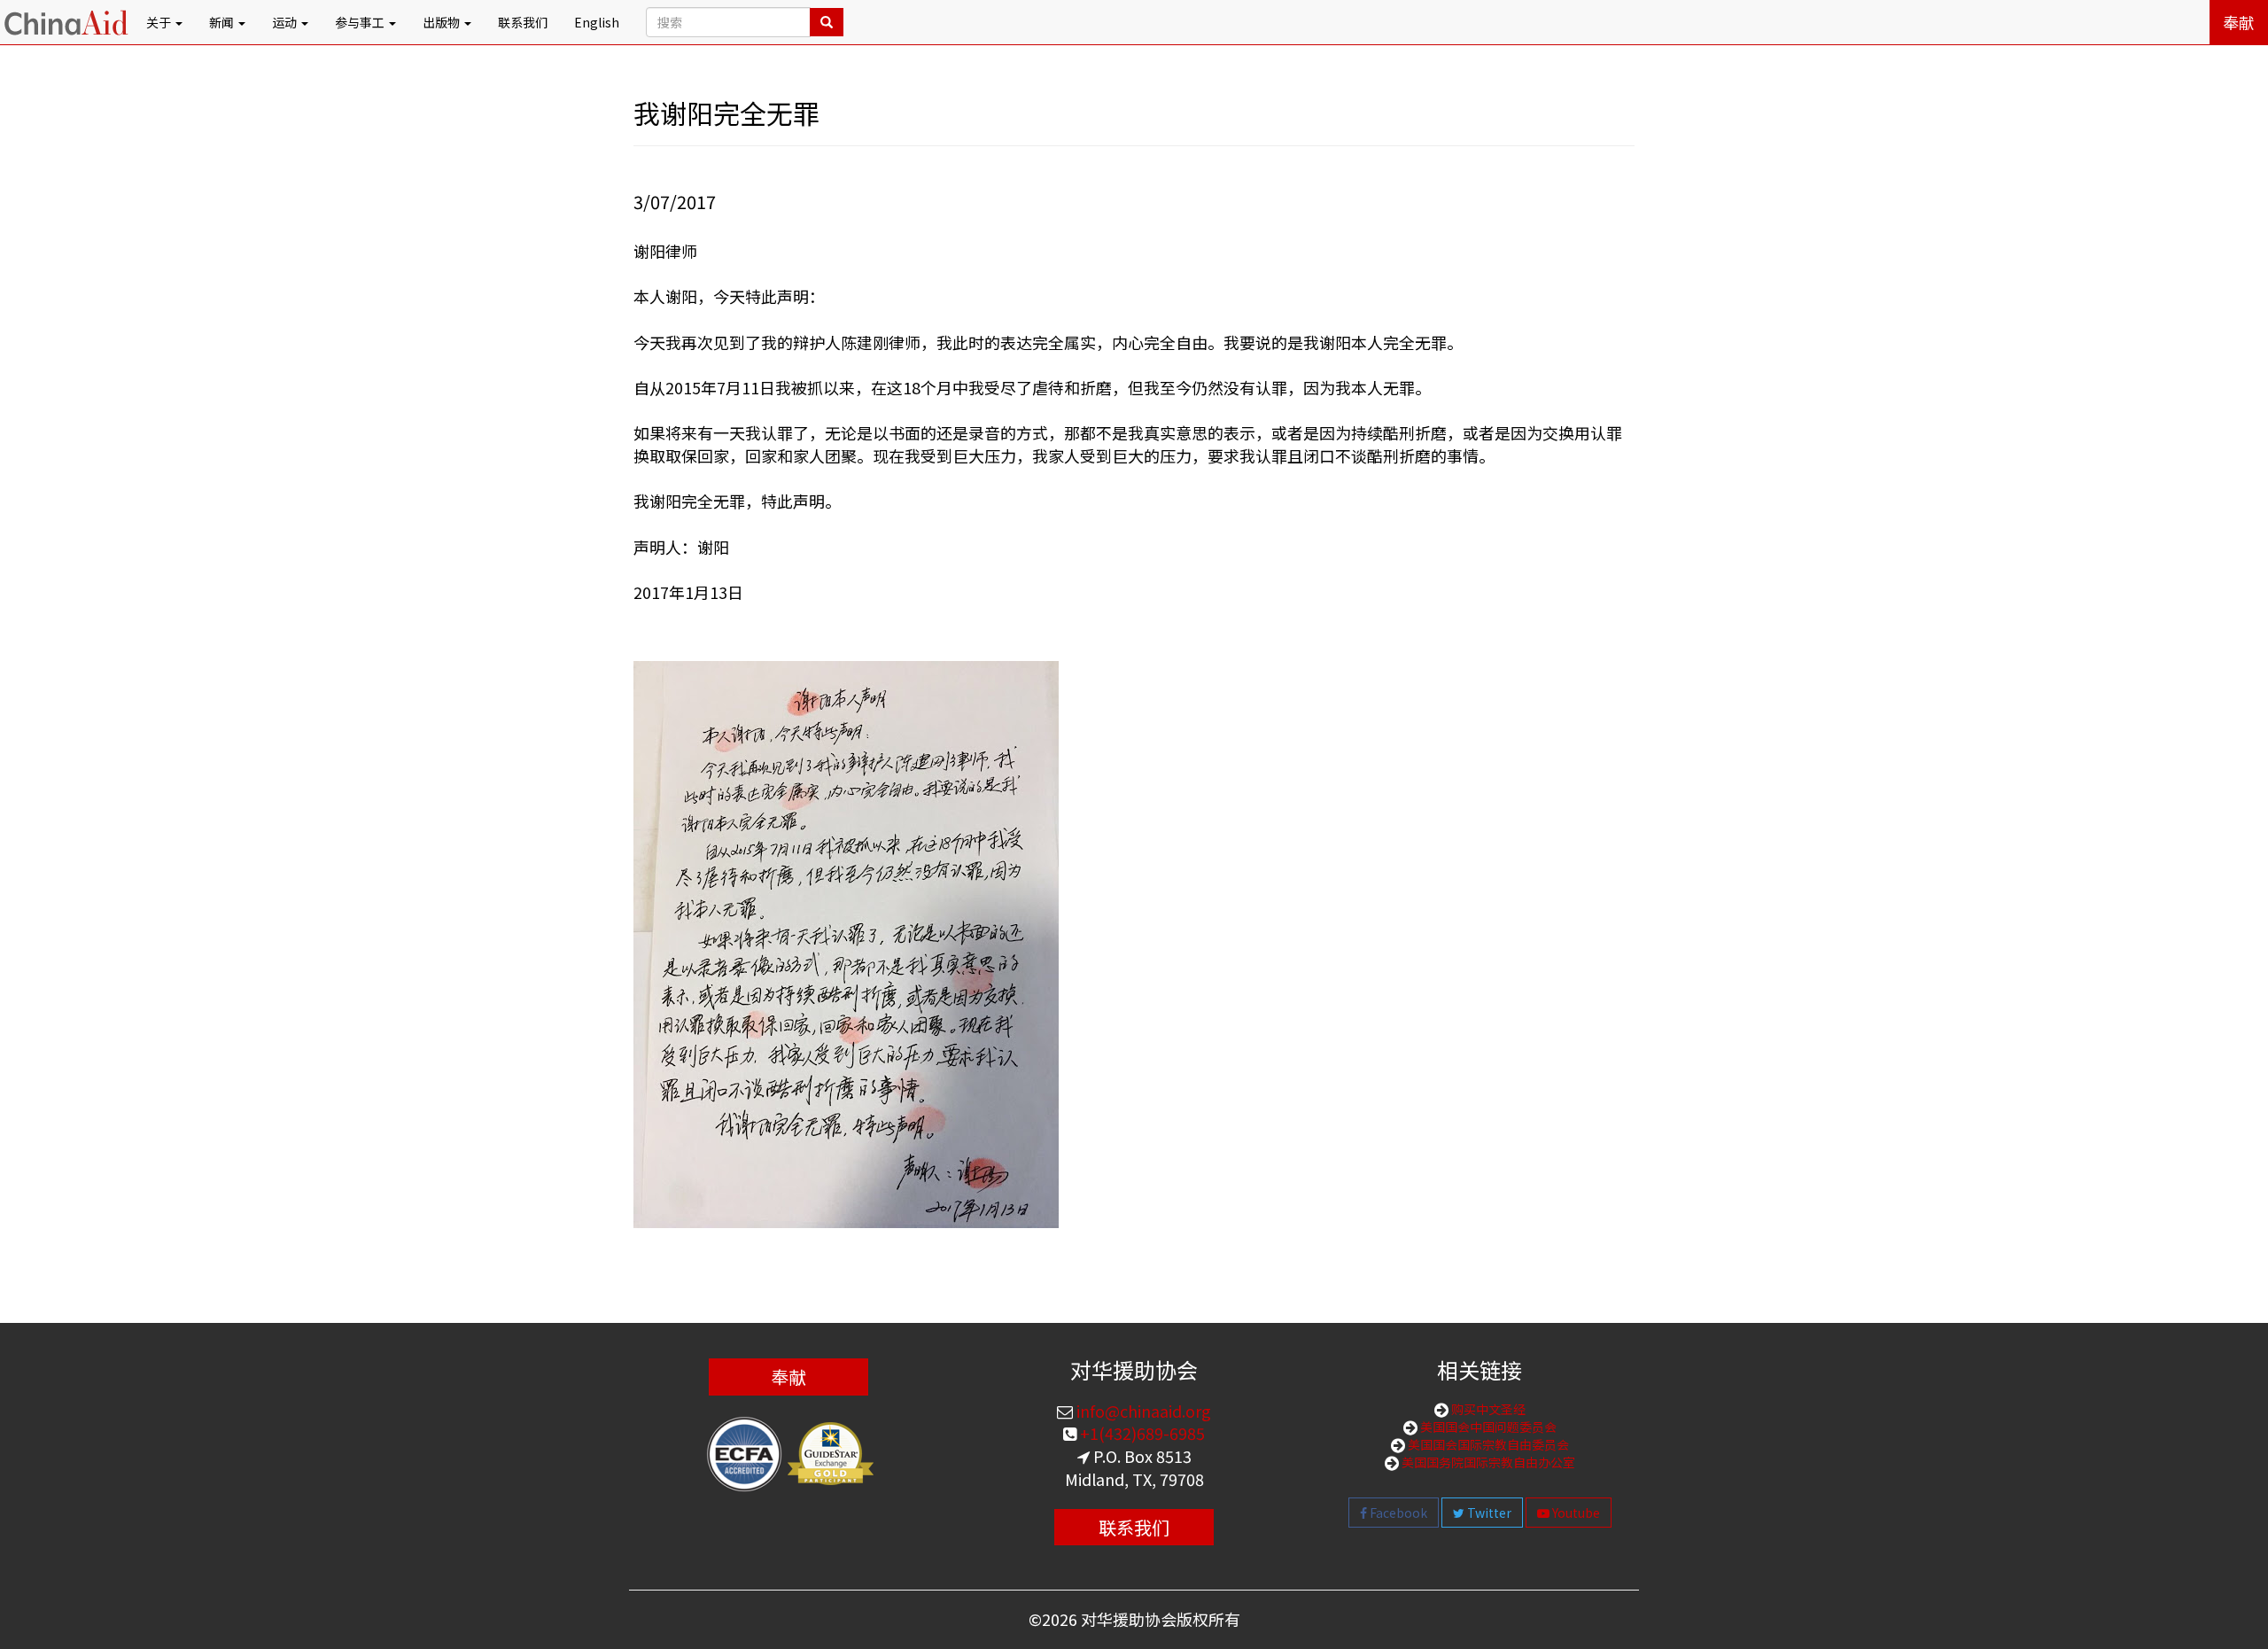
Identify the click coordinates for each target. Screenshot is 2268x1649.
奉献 (2239, 22)
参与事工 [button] (361, 22)
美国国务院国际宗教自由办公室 (1487, 1462)
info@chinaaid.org (1142, 1411)
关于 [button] (160, 22)
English (597, 22)
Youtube (1575, 1513)
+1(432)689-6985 (1141, 1433)
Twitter (1488, 1513)
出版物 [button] (443, 22)
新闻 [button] (223, 22)
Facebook (1397, 1513)
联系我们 (523, 22)
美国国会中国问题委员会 (1487, 1427)
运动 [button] (286, 22)
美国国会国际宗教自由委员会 (1487, 1444)
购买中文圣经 (1487, 1409)
